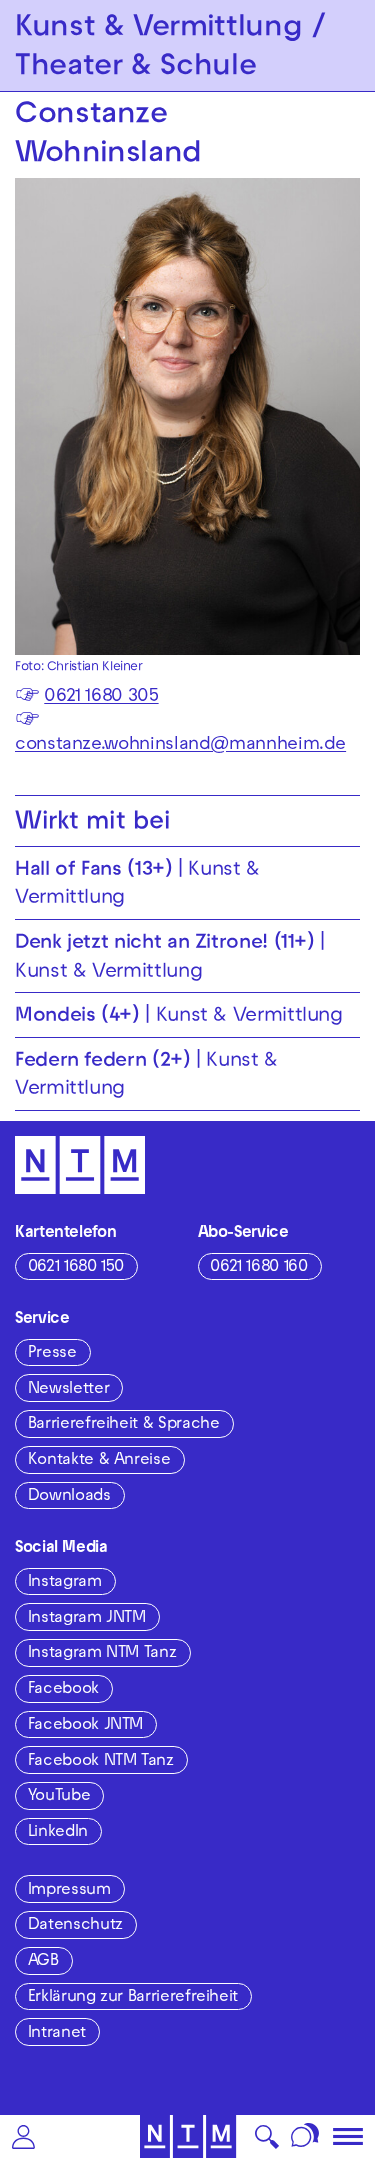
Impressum (69, 1891)
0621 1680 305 (101, 697)
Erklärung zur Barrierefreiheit (133, 1998)
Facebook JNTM (85, 1726)
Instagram (65, 1583)
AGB (43, 1962)
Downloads (69, 1497)
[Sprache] (305, 2136)
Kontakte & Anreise (99, 1461)
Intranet (57, 2034)
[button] (23, 2136)
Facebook (63, 1690)
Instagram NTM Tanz (102, 1654)
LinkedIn (58, 1833)
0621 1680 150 (76, 1268)
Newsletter (68, 1390)
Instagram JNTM (87, 1619)
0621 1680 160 (258, 1268)
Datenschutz (75, 1926)
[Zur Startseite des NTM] (187, 2136)
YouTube (59, 1797)
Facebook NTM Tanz (101, 1762)
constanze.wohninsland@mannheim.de (180, 745)
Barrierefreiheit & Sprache (124, 1425)
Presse (52, 1354)
